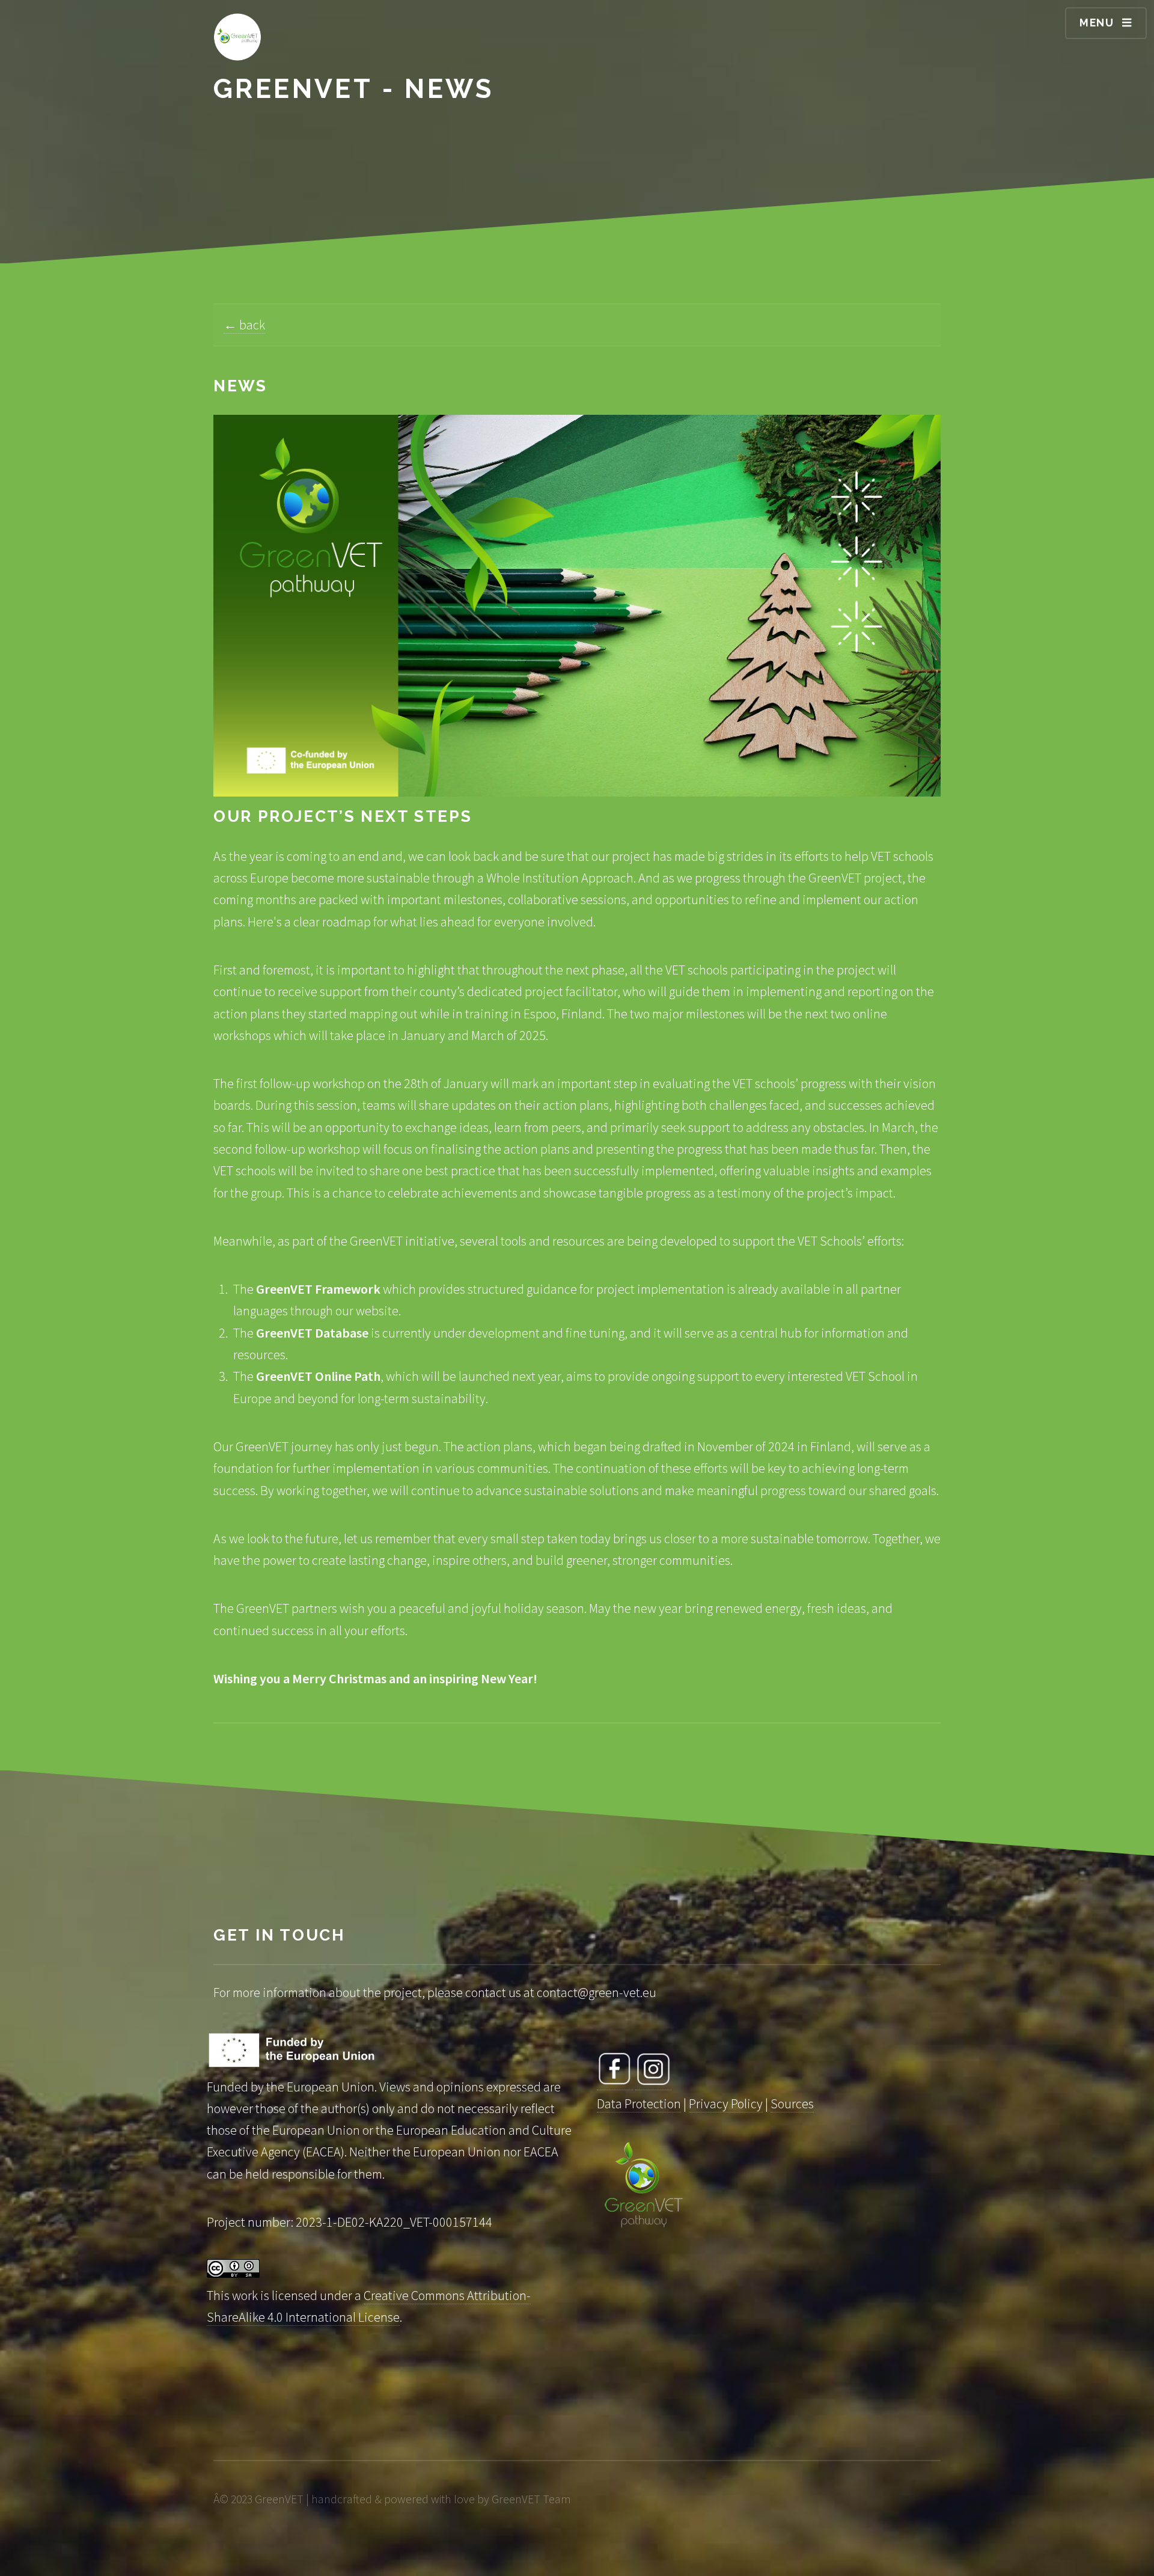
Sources (792, 2103)
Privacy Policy (726, 2103)
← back (244, 325)
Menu (1097, 23)
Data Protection (639, 2103)
